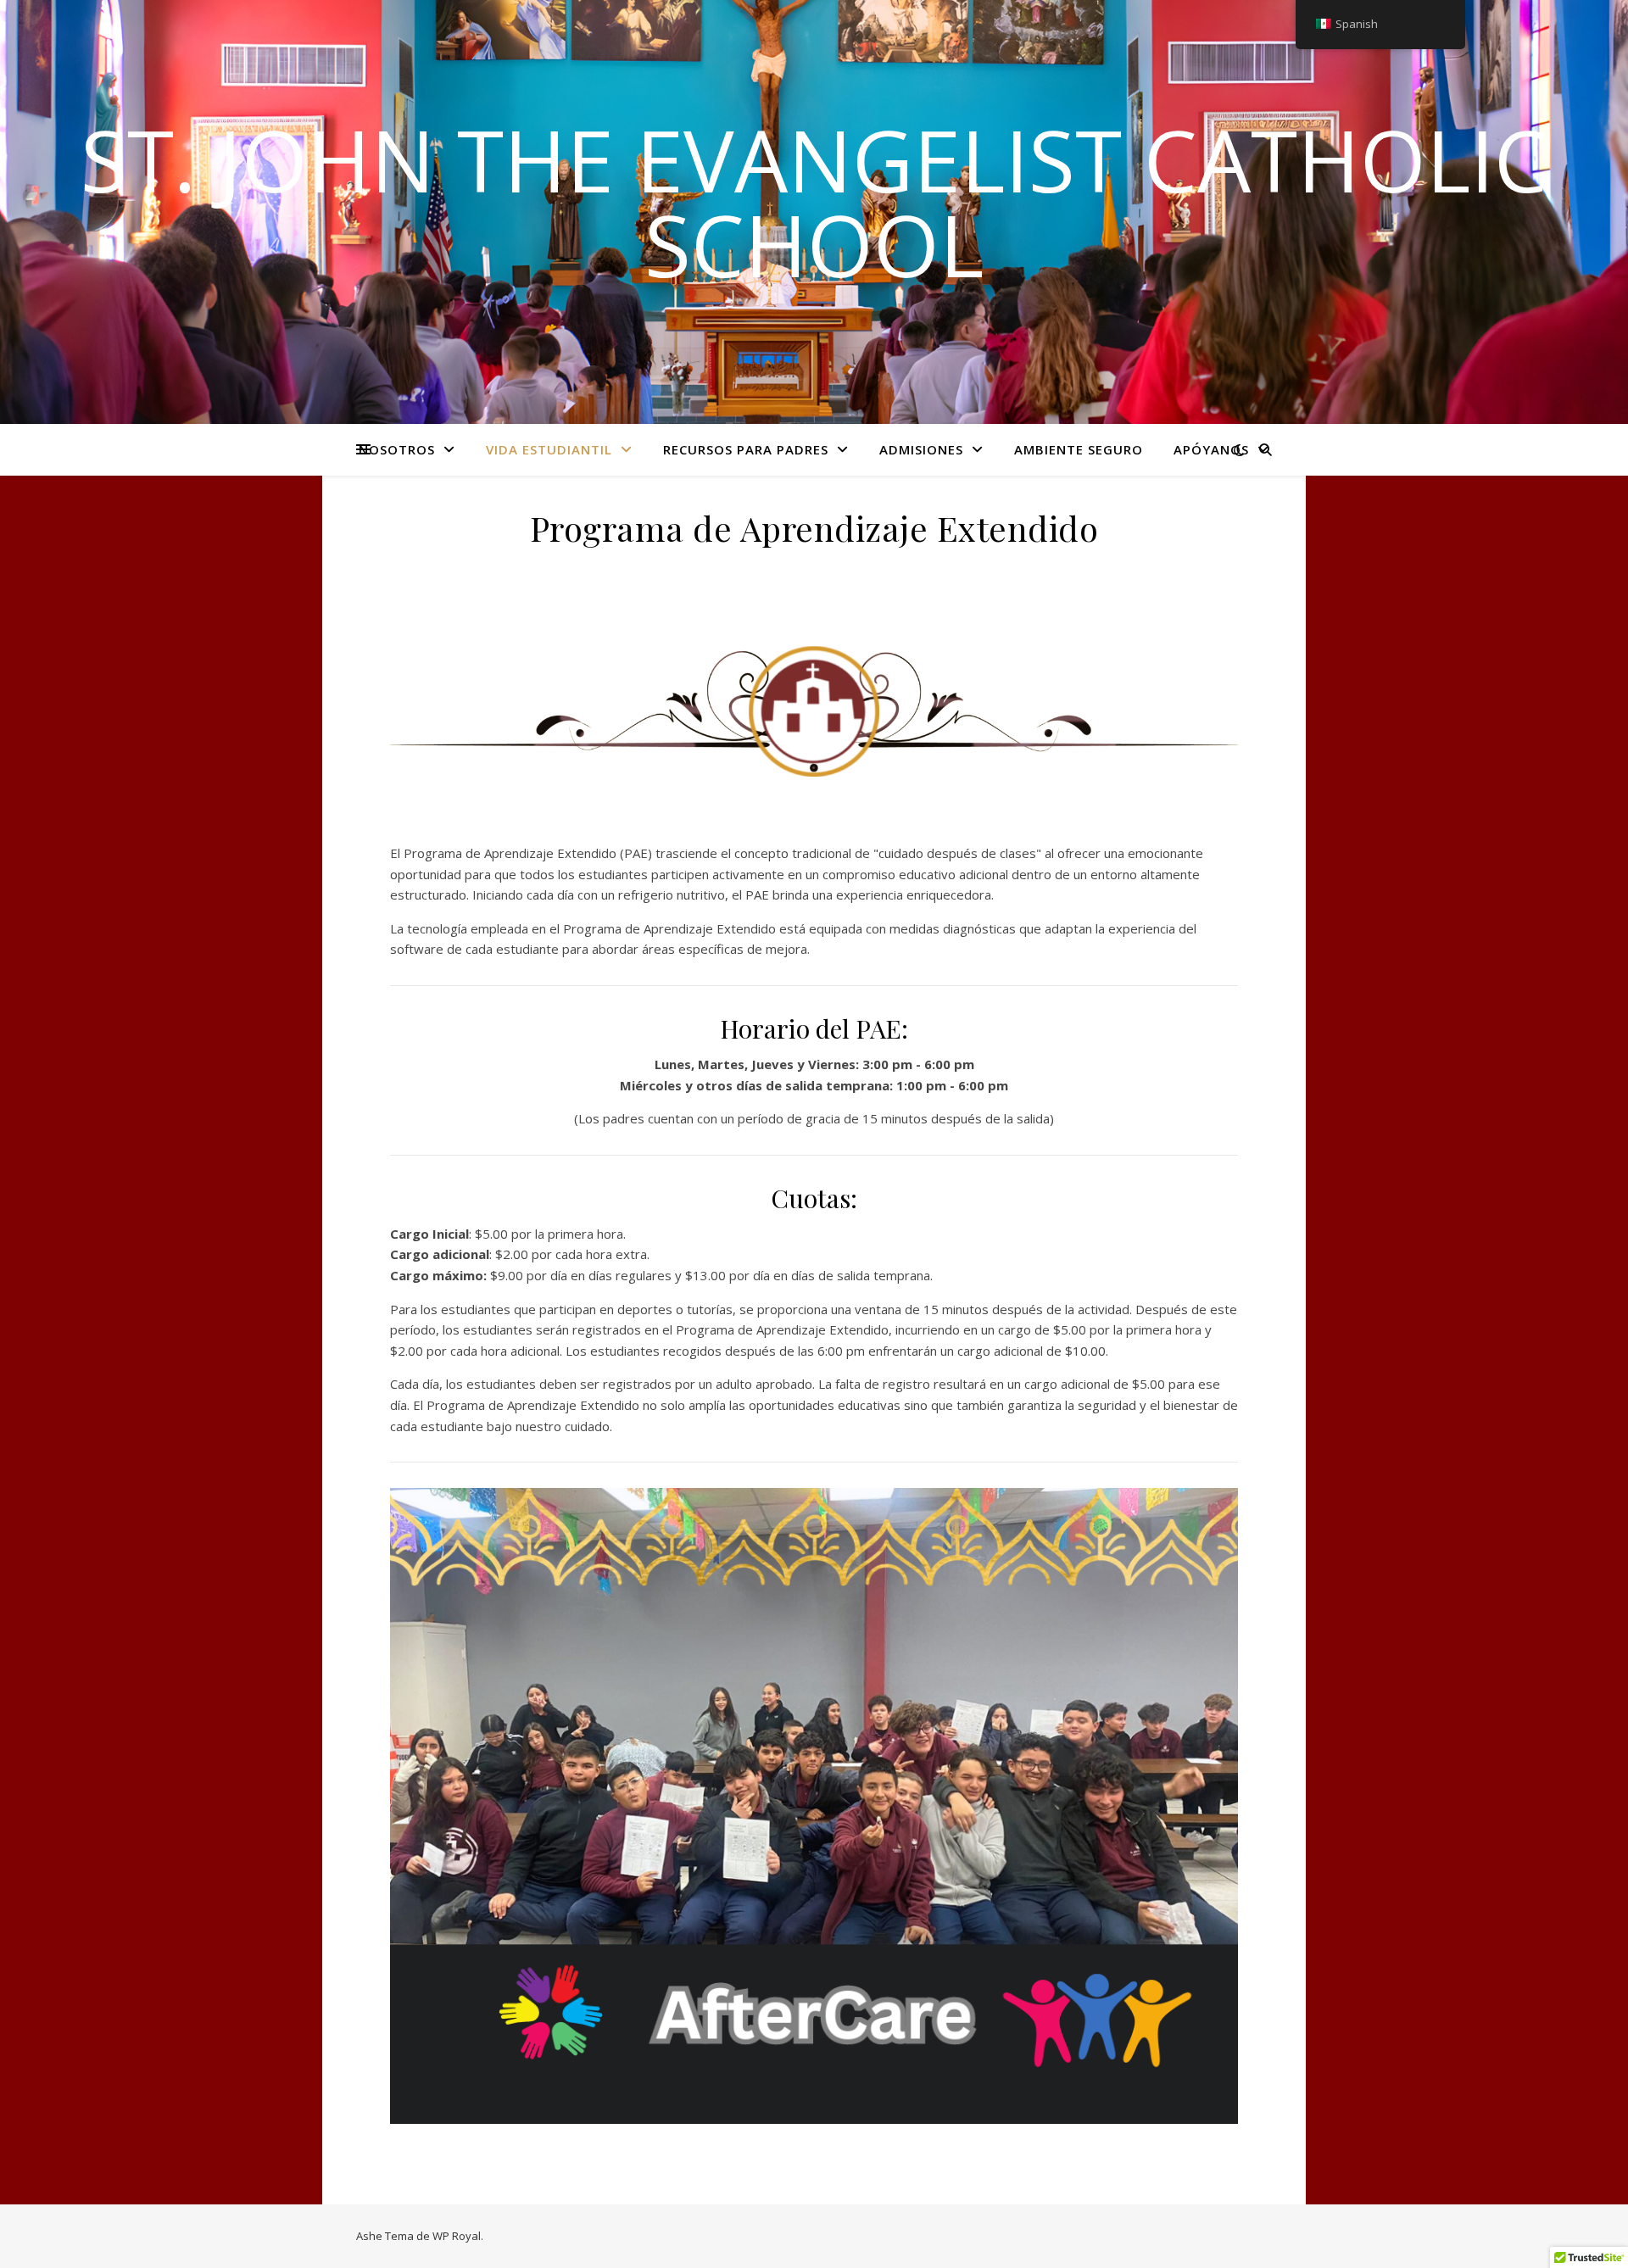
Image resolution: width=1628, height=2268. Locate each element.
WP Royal (457, 2236)
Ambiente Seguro (1079, 449)
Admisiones (921, 449)
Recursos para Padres (746, 449)
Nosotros (397, 449)
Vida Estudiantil (549, 449)
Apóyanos (1211, 449)
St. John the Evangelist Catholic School (814, 202)
